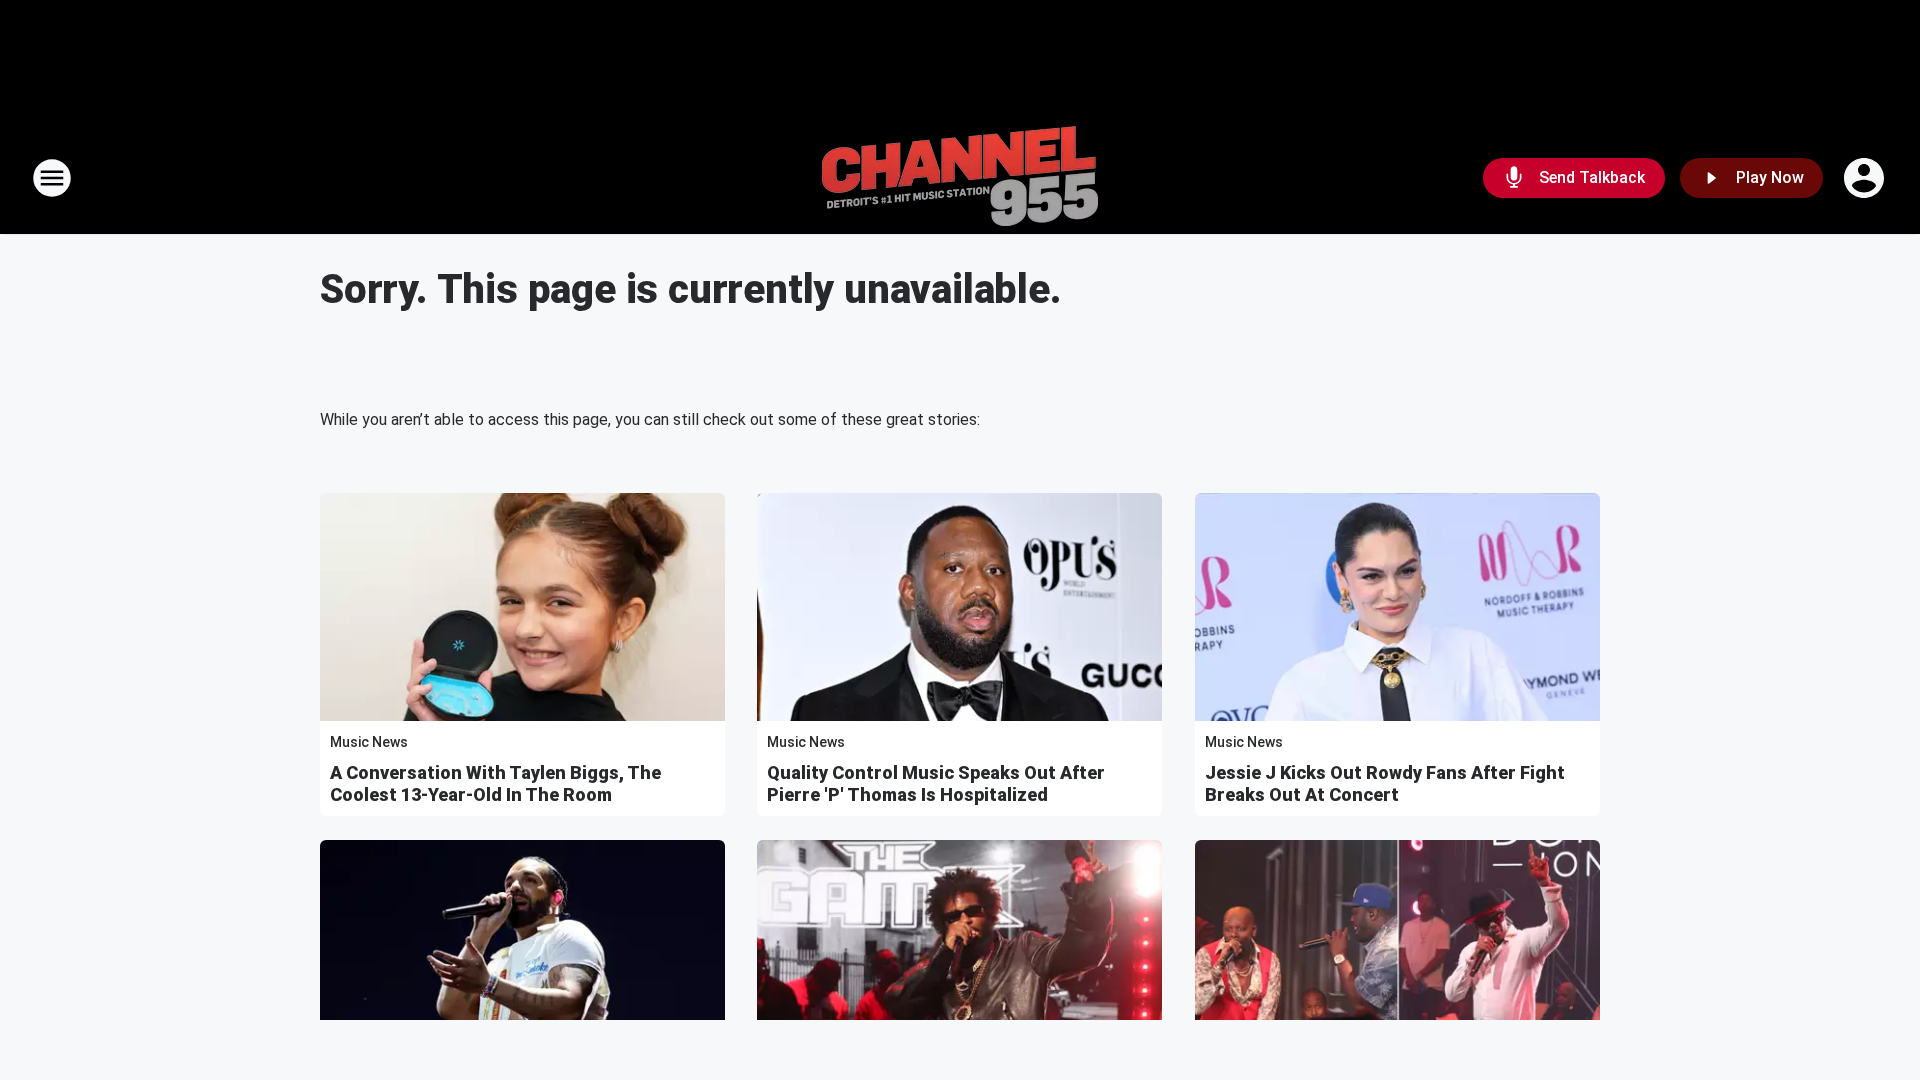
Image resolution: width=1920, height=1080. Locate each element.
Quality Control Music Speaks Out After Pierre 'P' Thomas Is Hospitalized (936, 783)
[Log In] (1866, 178)
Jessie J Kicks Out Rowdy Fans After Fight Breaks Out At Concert (1385, 783)
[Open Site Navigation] (52, 178)
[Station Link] (960, 178)
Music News (369, 742)
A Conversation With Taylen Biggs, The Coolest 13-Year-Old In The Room (495, 783)
